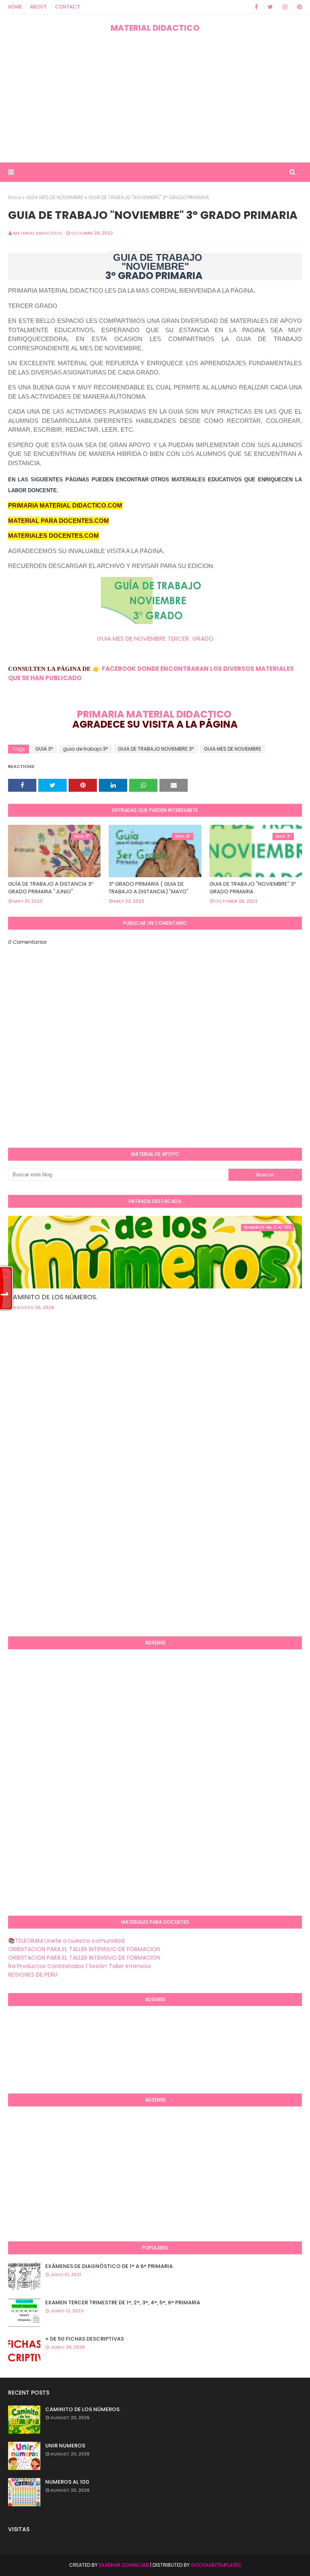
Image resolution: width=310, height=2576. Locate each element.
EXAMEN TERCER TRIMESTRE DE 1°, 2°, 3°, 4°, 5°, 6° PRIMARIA (123, 2302)
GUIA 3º (44, 749)
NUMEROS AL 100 (67, 2482)
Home (15, 7)
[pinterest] (298, 7)
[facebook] (256, 7)
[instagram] (285, 7)
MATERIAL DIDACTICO (155, 28)
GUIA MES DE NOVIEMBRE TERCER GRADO (155, 638)
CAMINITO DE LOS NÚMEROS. (53, 1297)
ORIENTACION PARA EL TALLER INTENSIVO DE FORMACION (84, 1949)
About (38, 7)
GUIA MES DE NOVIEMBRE (55, 197)
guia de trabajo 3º (85, 749)
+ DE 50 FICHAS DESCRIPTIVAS (85, 2339)
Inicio (15, 197)
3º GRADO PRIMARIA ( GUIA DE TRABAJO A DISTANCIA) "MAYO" (149, 888)
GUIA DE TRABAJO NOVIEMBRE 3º (156, 749)
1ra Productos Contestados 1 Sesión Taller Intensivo (80, 1966)
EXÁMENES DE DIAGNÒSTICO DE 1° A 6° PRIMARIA (109, 2266)
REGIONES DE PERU (33, 1975)
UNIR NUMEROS (65, 2446)
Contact (67, 7)
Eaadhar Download (124, 2565)
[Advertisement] (155, 98)
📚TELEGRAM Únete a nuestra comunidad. (67, 1941)
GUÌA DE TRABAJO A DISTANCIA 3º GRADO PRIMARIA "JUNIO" (51, 888)
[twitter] (270, 7)
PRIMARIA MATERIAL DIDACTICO (154, 714)
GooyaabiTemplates (216, 2565)
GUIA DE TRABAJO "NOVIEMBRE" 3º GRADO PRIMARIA (253, 888)
